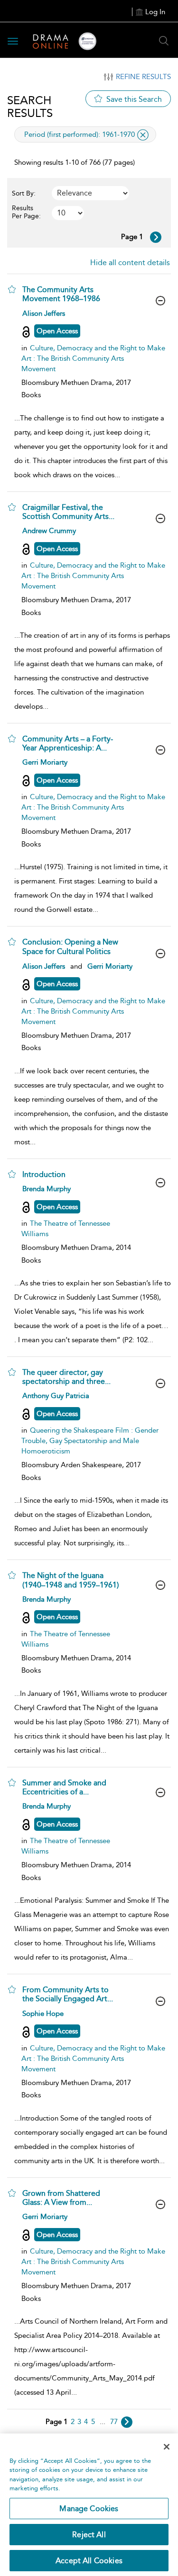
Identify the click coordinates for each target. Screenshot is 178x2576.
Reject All (89, 2535)
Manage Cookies (89, 2509)
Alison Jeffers (44, 313)
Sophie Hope (43, 2014)
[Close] (167, 2447)
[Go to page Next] (127, 2422)
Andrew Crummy (49, 531)
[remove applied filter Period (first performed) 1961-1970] (143, 135)
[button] (12, 289)
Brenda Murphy (47, 1189)
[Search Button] (164, 41)
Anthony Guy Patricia (56, 1396)
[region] (89, 2505)
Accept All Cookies (89, 2561)
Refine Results (143, 77)
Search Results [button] (30, 107)
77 (114, 2422)
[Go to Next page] (156, 237)
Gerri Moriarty (45, 762)
